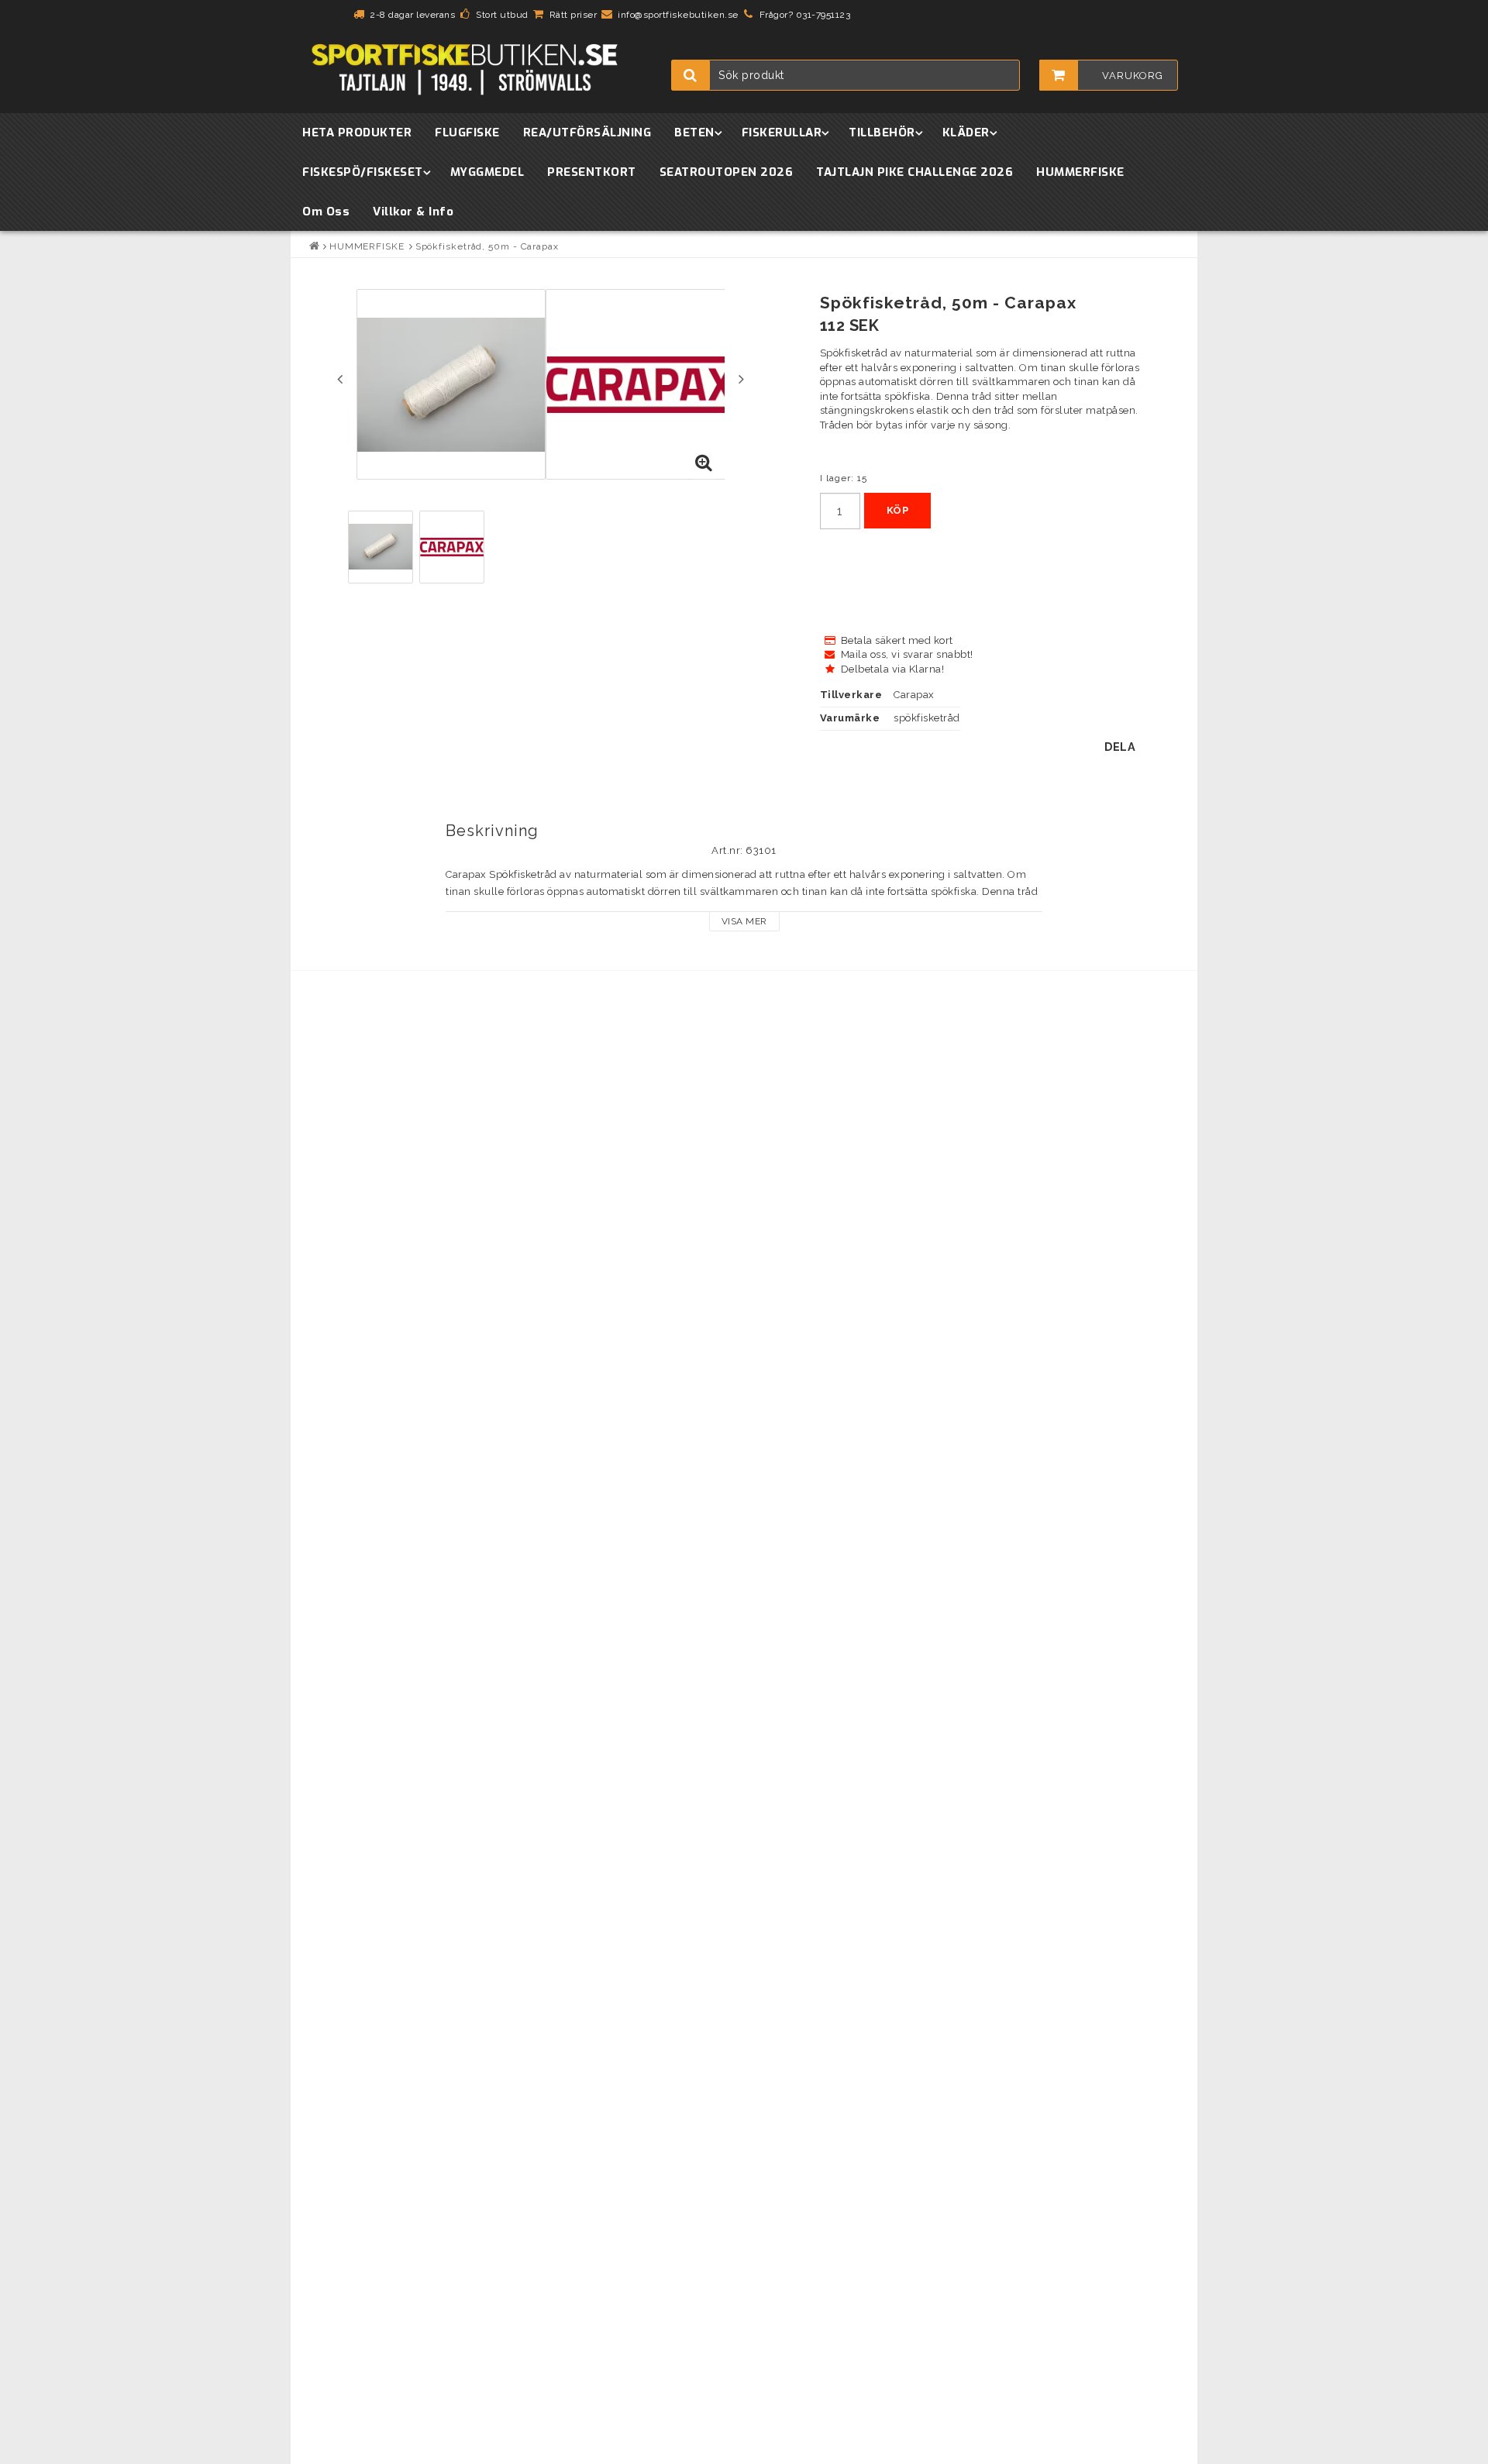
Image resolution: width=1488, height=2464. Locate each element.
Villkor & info (413, 212)
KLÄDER (966, 132)
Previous (340, 379)
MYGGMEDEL (487, 172)
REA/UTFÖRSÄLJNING (587, 132)
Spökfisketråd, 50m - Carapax (487, 246)
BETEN (694, 132)
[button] (704, 463)
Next (741, 379)
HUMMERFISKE (1080, 172)
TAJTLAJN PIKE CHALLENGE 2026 (914, 172)
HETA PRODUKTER (357, 132)
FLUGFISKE (467, 132)
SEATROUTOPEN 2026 (727, 172)
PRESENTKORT (592, 172)
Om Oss (326, 212)
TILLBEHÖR (882, 132)
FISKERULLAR (782, 132)
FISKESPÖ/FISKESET (363, 172)
